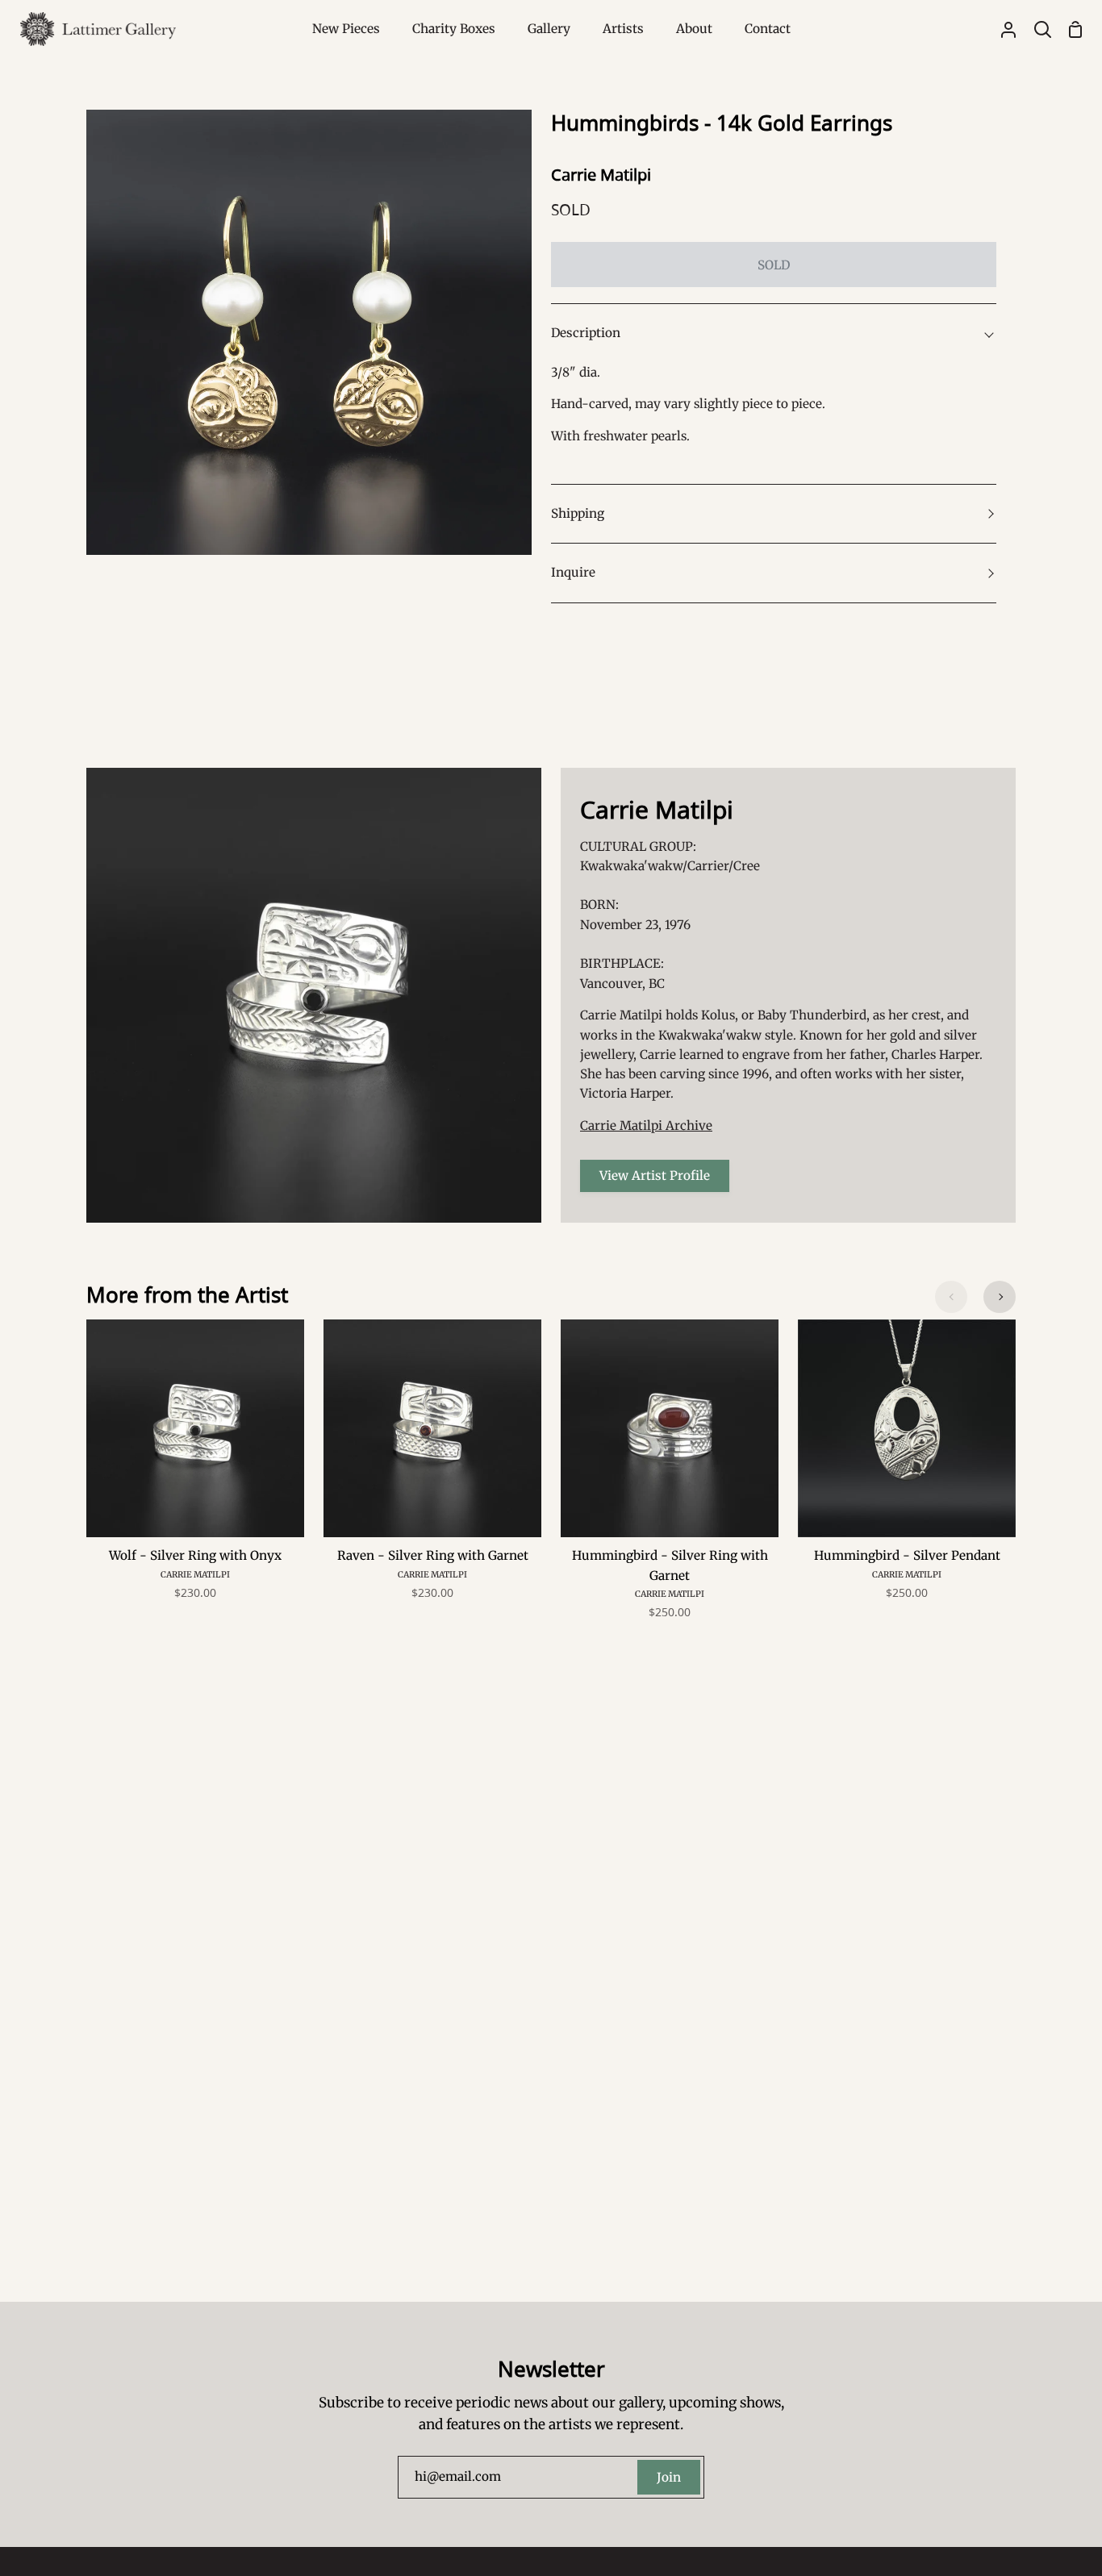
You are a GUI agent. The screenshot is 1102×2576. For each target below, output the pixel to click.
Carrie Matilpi (601, 175)
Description (586, 333)
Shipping (578, 513)
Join (669, 2477)
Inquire (573, 572)
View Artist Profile (655, 1175)
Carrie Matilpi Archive (646, 1125)
